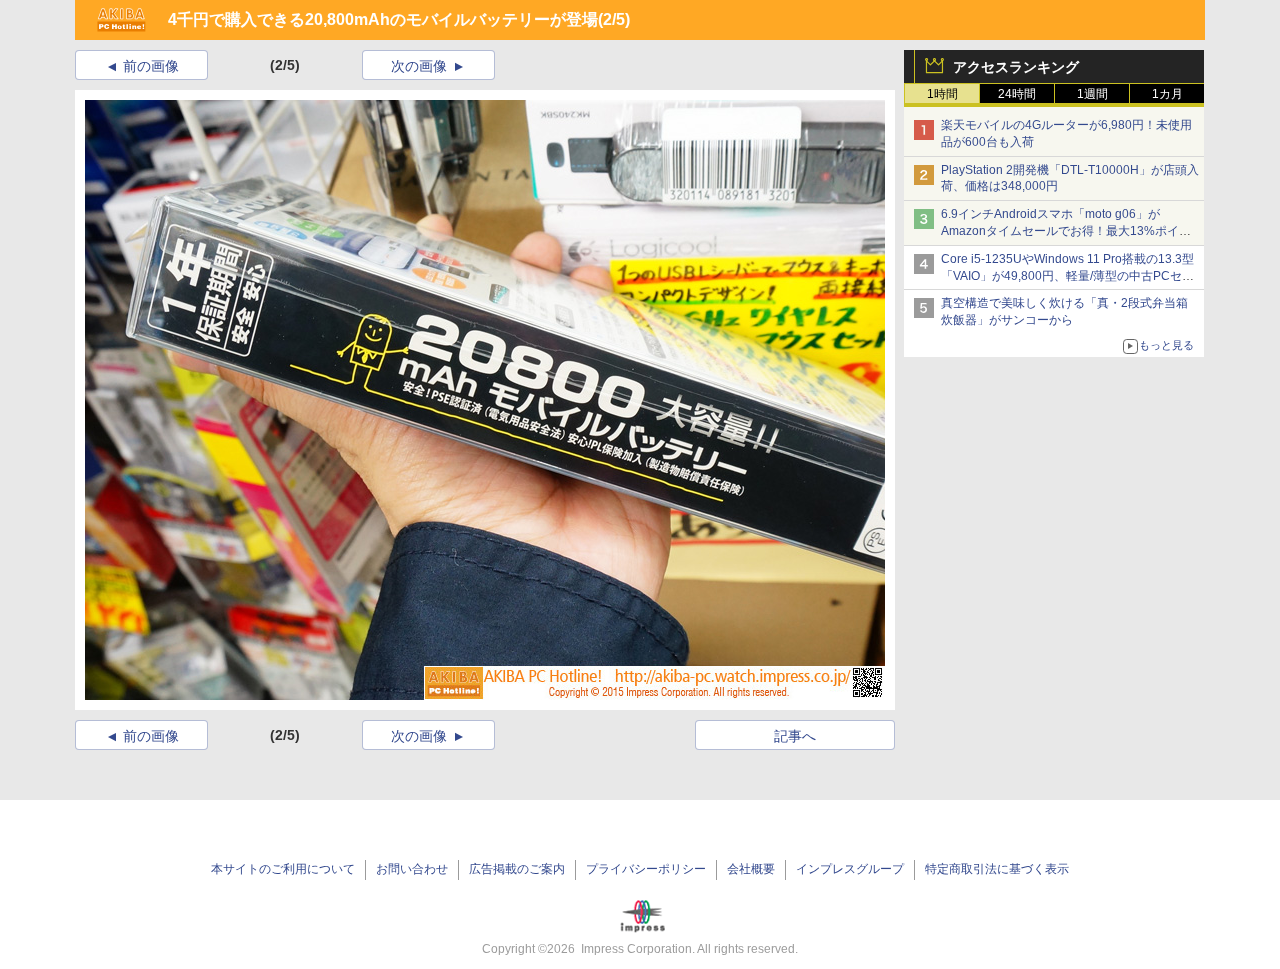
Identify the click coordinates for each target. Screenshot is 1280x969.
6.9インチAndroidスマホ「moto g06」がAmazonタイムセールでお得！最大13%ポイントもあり (1066, 231)
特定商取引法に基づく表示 (997, 869)
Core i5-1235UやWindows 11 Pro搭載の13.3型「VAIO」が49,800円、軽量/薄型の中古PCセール (1067, 276)
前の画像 (151, 66)
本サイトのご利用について (283, 869)
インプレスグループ (850, 869)
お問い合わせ (412, 869)
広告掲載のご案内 (517, 869)
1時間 (942, 94)
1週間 (1092, 94)
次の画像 (419, 66)
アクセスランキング (1016, 67)
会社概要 (751, 869)
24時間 (1017, 94)
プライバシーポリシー (646, 869)
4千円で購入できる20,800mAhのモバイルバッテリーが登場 (383, 19)
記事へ (795, 736)
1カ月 (1167, 94)
